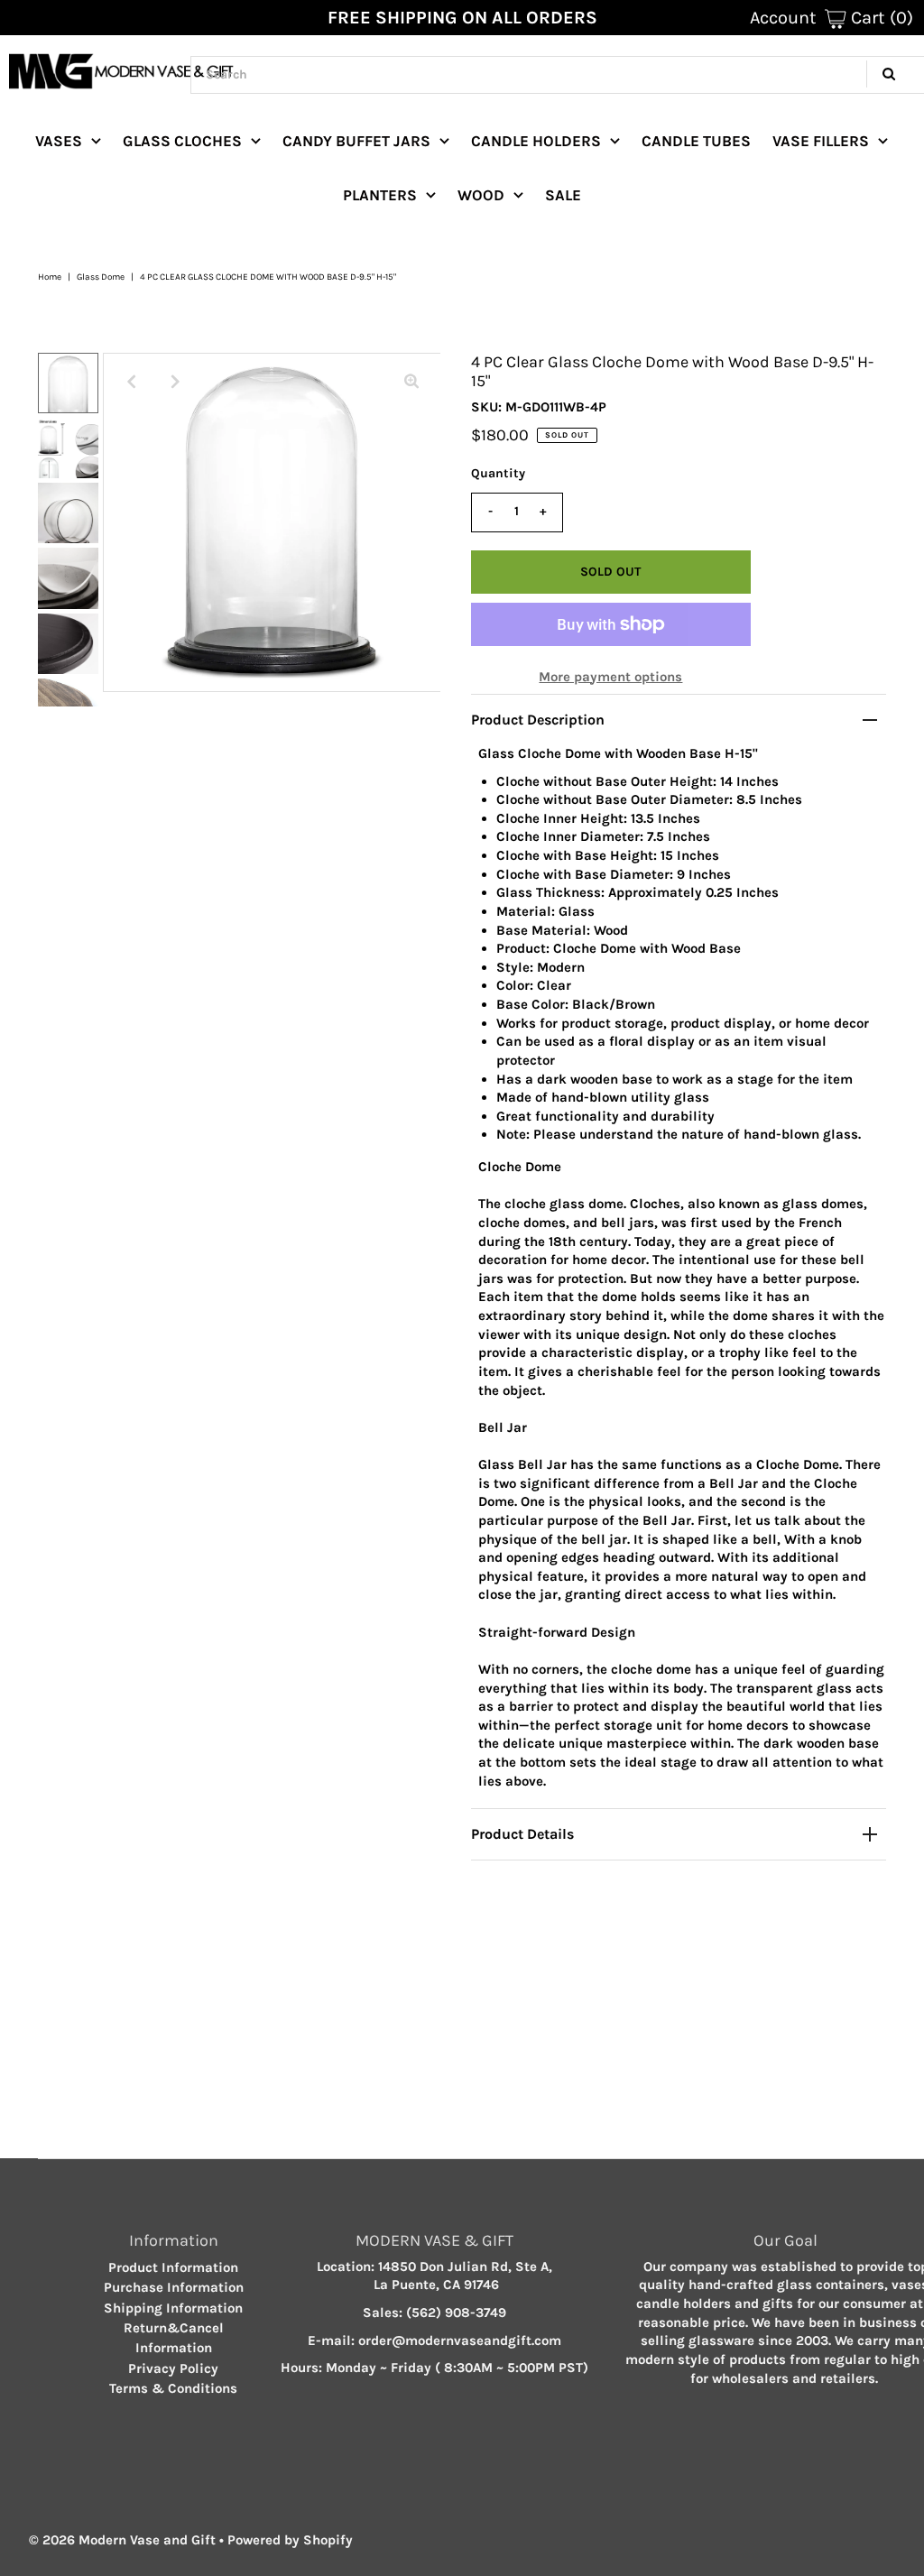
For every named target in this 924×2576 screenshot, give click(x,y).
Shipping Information (173, 2308)
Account (783, 18)
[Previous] (132, 382)
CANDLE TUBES (696, 141)
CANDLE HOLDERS (536, 141)
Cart (880, 18)
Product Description (538, 720)
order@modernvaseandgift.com (460, 2341)
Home (50, 277)
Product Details (522, 1834)
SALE (563, 195)
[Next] (176, 382)
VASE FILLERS (821, 141)
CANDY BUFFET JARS (356, 141)
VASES (59, 141)
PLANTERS (380, 195)
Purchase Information (174, 2287)
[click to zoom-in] (411, 382)
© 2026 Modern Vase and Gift (122, 2540)
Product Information (173, 2267)
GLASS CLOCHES (182, 141)
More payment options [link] (610, 677)
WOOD (481, 195)
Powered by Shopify (290, 2540)
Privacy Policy (173, 2368)
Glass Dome (101, 277)
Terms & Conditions (173, 2388)
